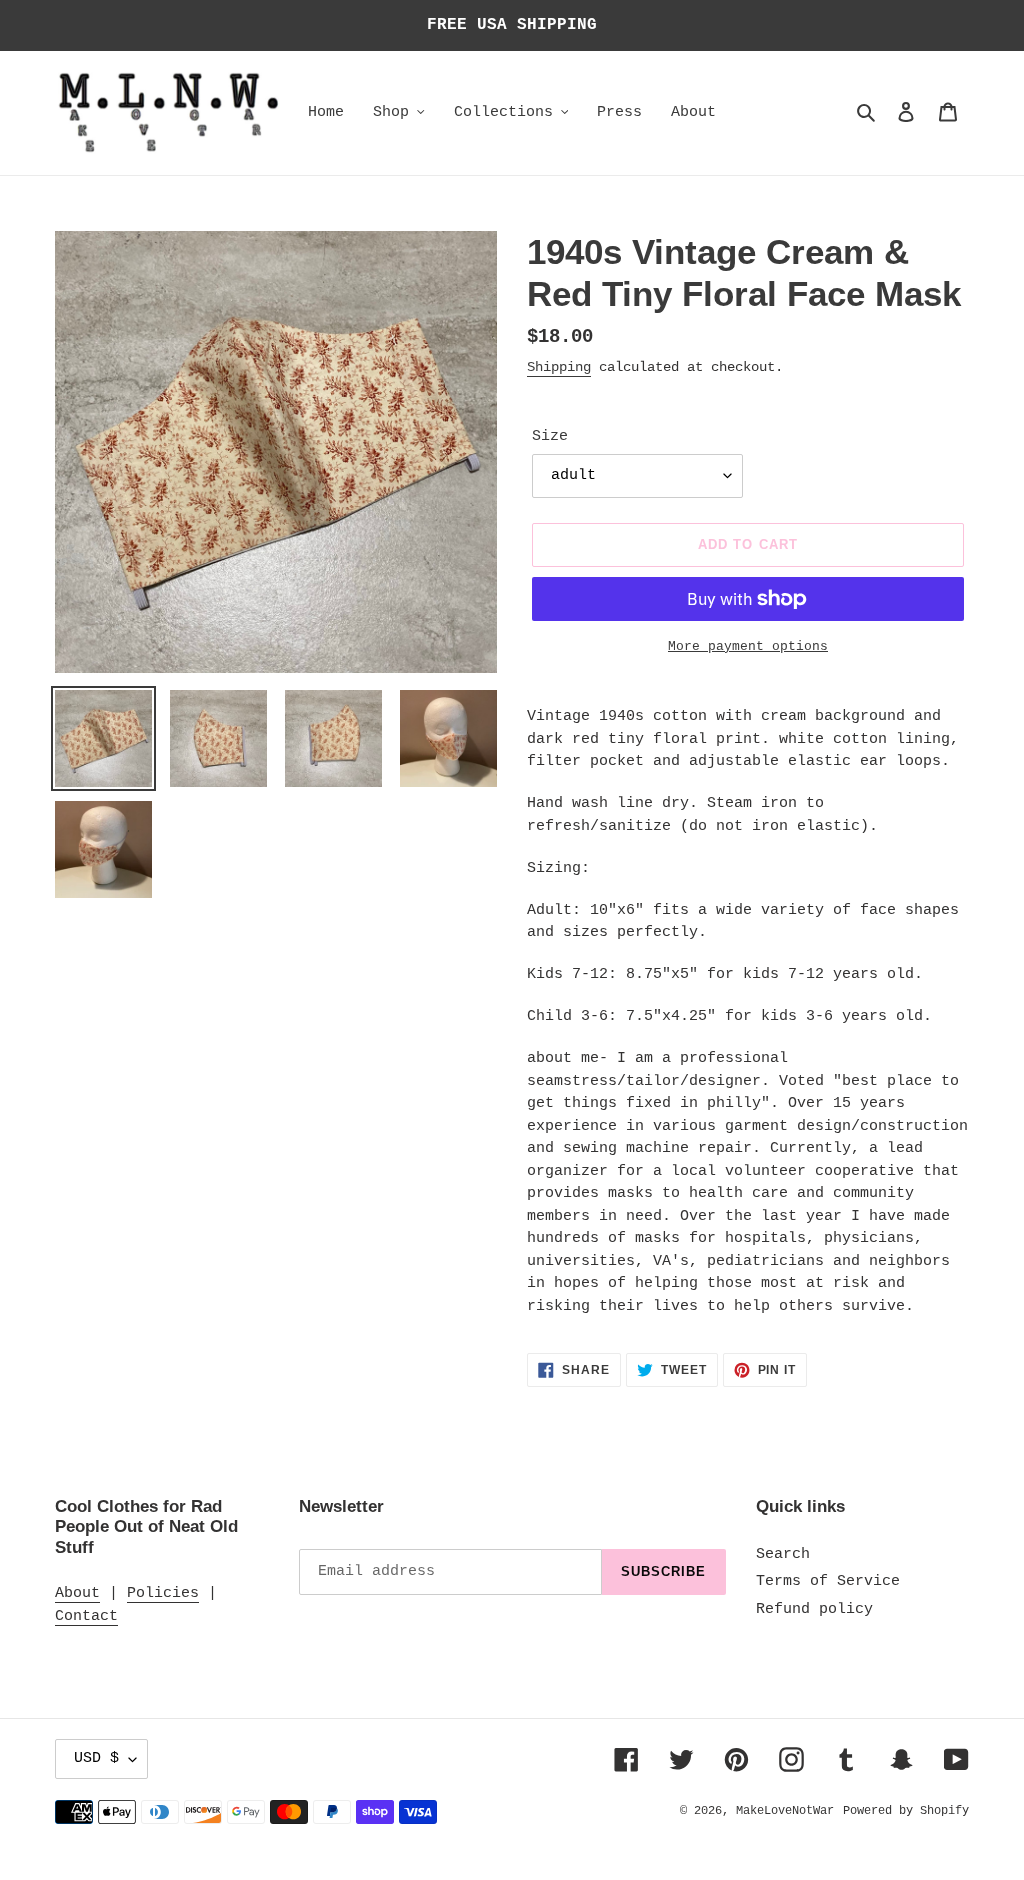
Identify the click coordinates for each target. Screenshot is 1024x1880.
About (77, 1593)
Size (550, 436)
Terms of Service (828, 1581)
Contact (86, 1616)
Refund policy (814, 1609)
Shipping (559, 367)
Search (783, 1554)
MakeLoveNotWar (785, 1811)
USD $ (96, 1758)
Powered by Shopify (906, 1811)
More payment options (748, 646)
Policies (163, 1593)
